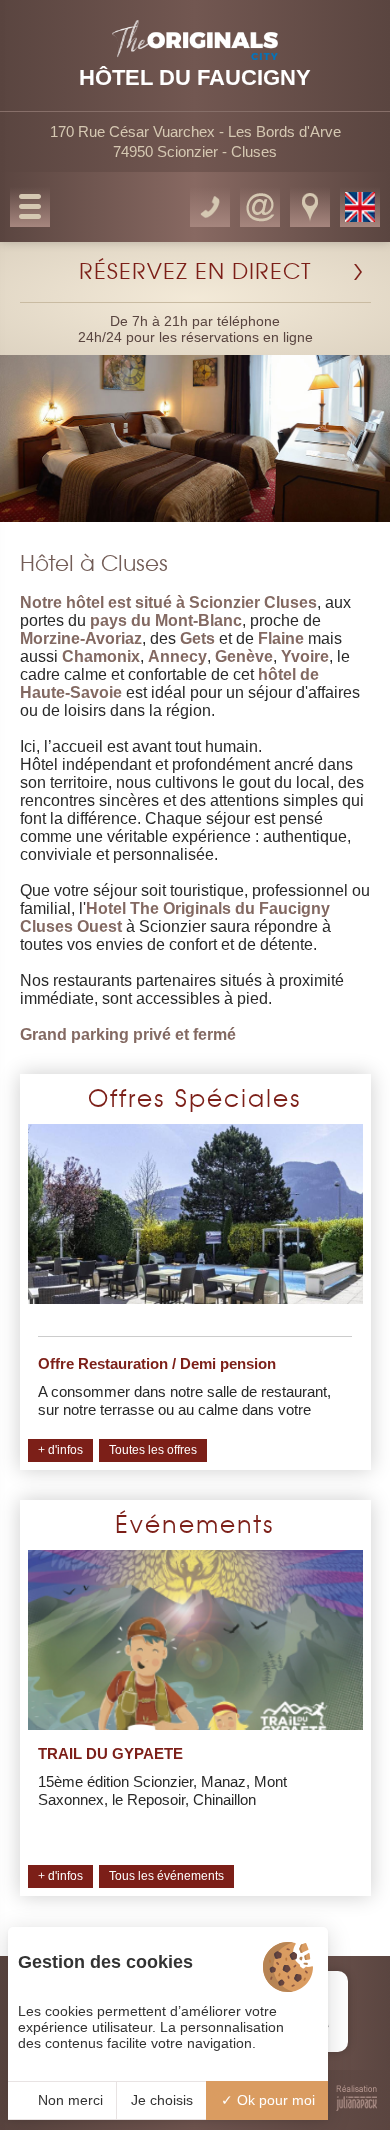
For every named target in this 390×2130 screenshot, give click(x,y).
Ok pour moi (274, 2100)
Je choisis (162, 2100)
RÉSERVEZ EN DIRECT (195, 272)
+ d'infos (60, 1450)
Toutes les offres (153, 1450)
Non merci (68, 2100)
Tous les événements (166, 1876)
